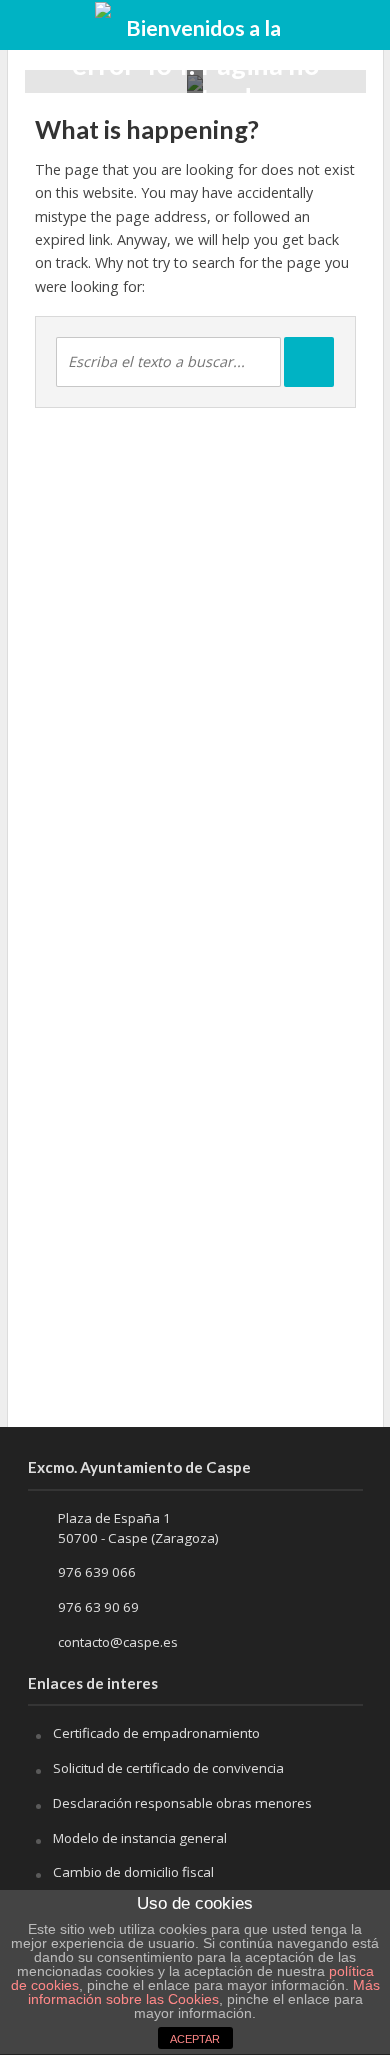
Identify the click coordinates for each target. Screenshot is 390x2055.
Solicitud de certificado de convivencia (168, 1768)
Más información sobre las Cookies (204, 1992)
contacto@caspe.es (118, 1642)
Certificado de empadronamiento (156, 1733)
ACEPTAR (195, 2039)
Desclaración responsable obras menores (182, 1803)
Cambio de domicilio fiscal (133, 1872)
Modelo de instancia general (140, 1838)
